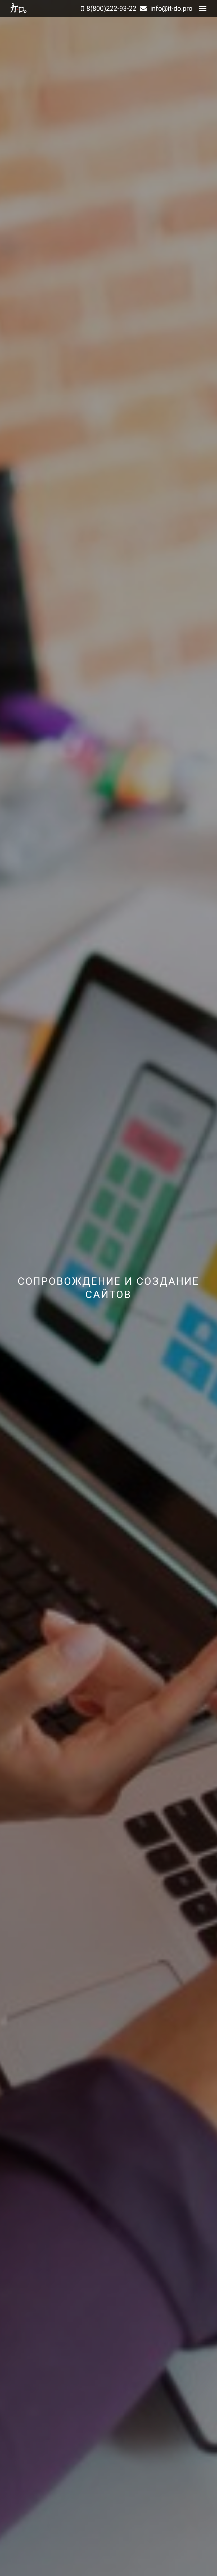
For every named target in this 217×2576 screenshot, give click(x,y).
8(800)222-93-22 (111, 9)
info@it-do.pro (171, 9)
